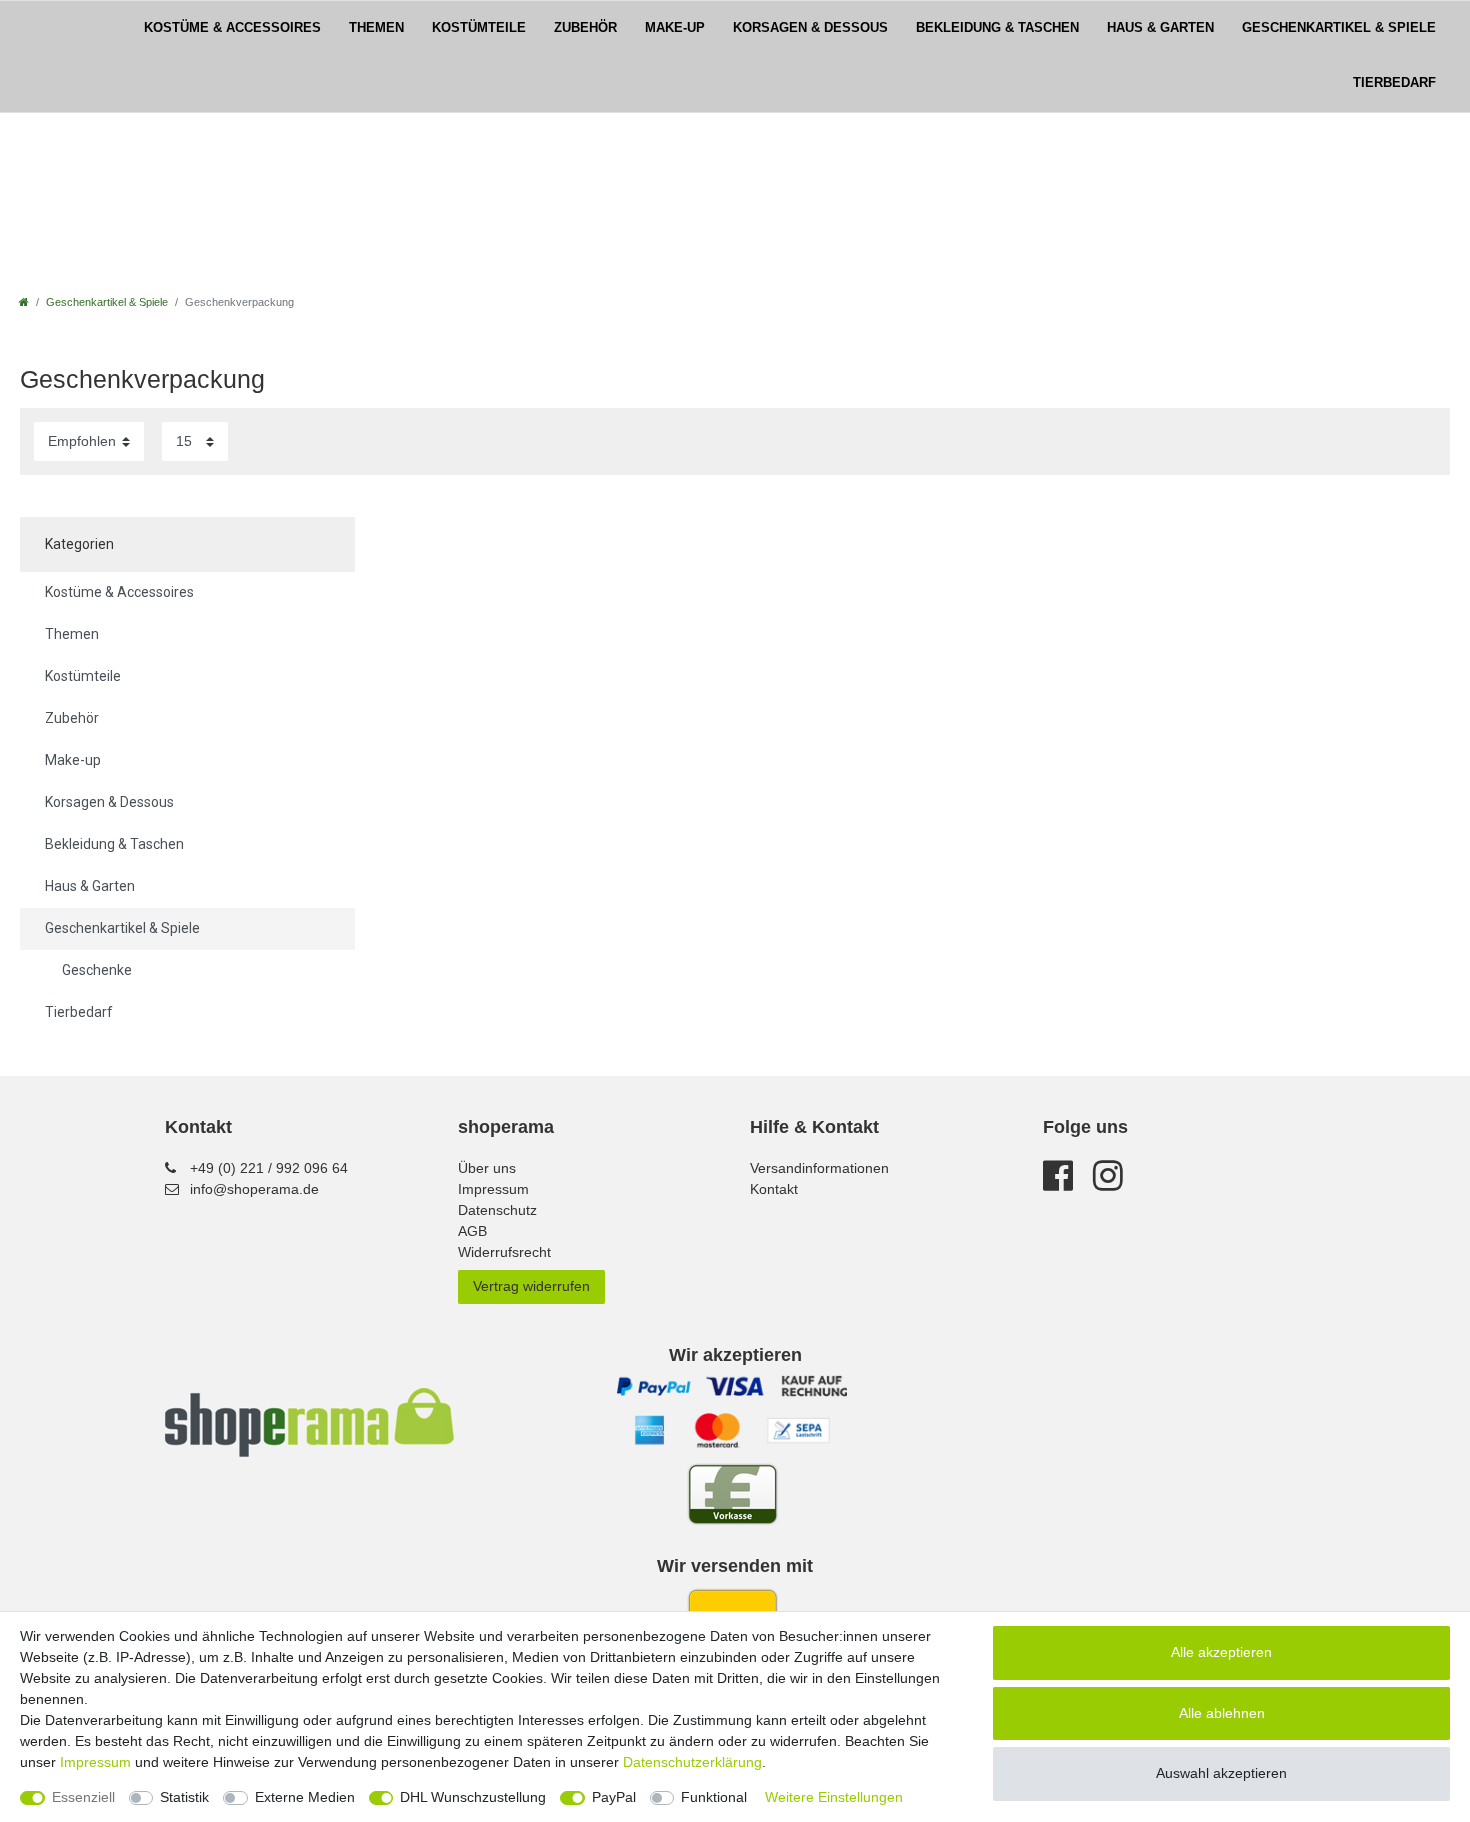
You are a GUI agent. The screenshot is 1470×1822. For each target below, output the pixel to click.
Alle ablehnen (1222, 1713)
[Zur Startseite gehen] (24, 302)
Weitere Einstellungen (834, 1797)
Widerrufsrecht (504, 1252)
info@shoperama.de (254, 1189)
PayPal (614, 1797)
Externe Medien (305, 1797)
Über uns (487, 1168)
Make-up (675, 28)
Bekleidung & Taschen (997, 28)
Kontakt (774, 1189)
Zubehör (585, 28)
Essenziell (83, 1797)
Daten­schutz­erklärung (692, 1762)
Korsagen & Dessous (810, 28)
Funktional (714, 1797)
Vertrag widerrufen (531, 1286)
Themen (376, 28)
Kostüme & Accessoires (232, 28)
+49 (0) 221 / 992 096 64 (269, 1168)
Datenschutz (497, 1210)
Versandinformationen (819, 1168)
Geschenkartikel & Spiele (1339, 28)
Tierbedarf (1394, 83)
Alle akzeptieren (1221, 1652)
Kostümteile (479, 28)
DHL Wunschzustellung (473, 1797)
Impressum (493, 1189)
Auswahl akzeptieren (1221, 1773)
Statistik (184, 1797)
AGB (472, 1231)
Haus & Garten (1160, 28)
